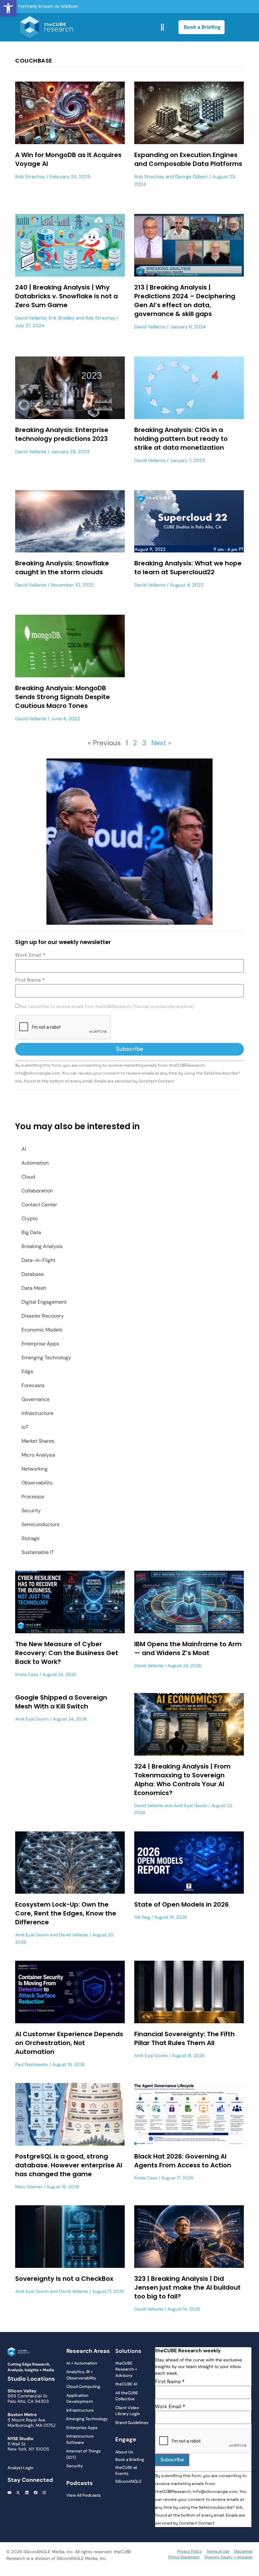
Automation (35, 1163)
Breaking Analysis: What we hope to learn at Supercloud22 (188, 568)
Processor (33, 1497)
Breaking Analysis (42, 1246)
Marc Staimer (29, 2187)
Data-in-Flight (38, 1260)
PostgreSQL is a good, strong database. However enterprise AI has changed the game (69, 2165)
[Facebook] (36, 2493)
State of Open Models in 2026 (181, 1904)
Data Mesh (34, 1288)
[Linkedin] (27, 2493)
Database (33, 1274)
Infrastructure (37, 1413)
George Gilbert (191, 177)
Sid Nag (142, 1917)
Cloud (28, 1177)
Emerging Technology (46, 1358)
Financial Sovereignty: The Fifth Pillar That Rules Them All (184, 2038)
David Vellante (31, 318)
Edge (27, 1371)
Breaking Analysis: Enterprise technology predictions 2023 (62, 434)
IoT (25, 1427)
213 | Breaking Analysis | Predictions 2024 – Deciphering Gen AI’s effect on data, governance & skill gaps (185, 301)
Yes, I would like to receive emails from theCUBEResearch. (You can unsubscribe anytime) (107, 1007)
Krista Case (27, 1674)
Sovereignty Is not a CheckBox (64, 2279)
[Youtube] (9, 2493)
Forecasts (33, 1385)
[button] (8, 8)
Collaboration (37, 1191)
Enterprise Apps (40, 1344)
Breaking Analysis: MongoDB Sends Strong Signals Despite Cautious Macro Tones (63, 697)
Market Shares (38, 1441)
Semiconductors (40, 1524)
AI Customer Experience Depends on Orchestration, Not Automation (69, 2043)
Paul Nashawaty (32, 2064)
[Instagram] (44, 2493)
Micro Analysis (38, 1455)
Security (31, 1510)
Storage (30, 1538)
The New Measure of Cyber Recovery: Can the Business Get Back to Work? (67, 1653)
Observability (37, 1483)
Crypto (30, 1218)
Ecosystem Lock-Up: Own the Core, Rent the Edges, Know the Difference (66, 1913)
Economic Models (42, 1330)
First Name (30, 980)
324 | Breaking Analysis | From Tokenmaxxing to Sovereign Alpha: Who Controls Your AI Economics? (182, 1780)
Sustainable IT (38, 1552)
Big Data (31, 1232)
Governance (36, 1399)
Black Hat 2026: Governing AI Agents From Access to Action (183, 2161)
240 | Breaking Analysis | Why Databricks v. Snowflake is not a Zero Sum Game (66, 296)
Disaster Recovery (43, 1316)
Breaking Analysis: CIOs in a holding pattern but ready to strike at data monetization (181, 439)
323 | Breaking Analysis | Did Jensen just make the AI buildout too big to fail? (187, 2287)
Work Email (30, 955)
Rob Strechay (30, 177)
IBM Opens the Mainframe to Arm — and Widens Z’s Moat (188, 1648)
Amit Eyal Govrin (32, 1719)
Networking (35, 1469)
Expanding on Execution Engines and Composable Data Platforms (188, 159)
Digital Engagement (44, 1302)
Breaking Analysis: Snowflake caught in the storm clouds (62, 568)
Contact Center (39, 1205)
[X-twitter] (18, 2493)
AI (24, 1149)
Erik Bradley (62, 318)
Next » (161, 743)
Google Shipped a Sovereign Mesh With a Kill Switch (61, 1702)
